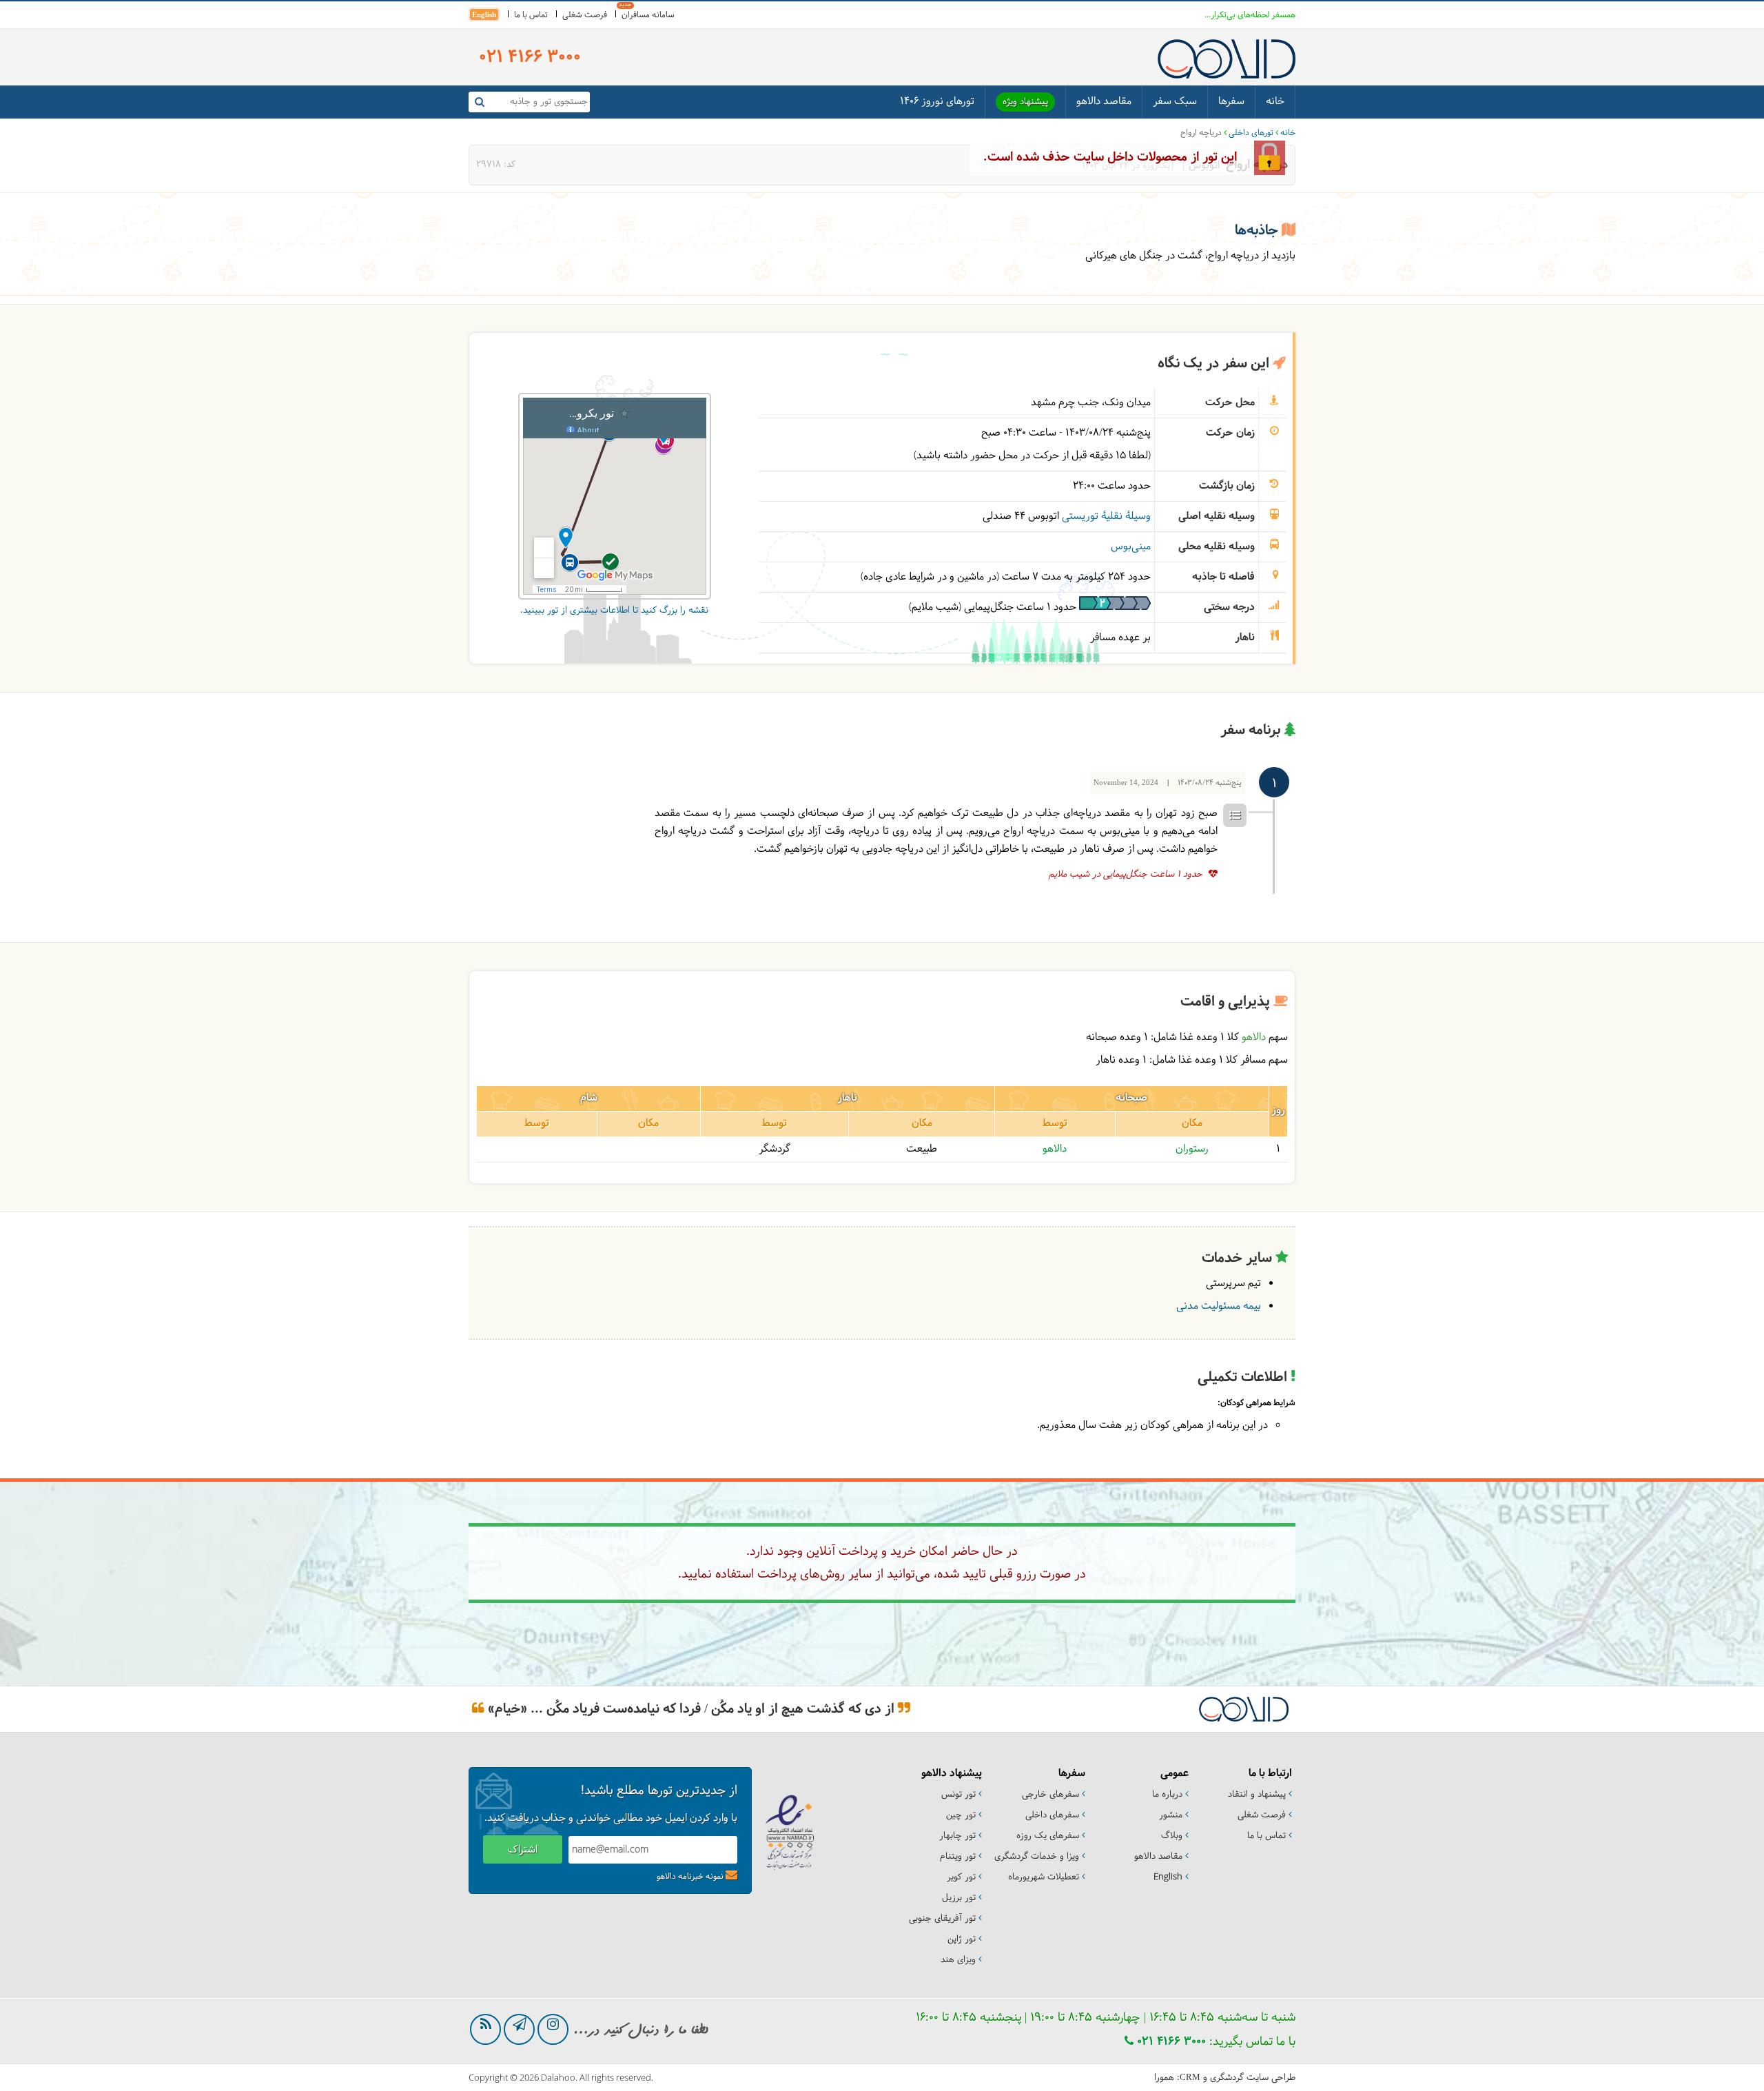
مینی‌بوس (1131, 547)
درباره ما (1167, 1795)
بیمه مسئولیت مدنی (1219, 1306)
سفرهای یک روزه (1048, 1836)
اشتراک (523, 1850)
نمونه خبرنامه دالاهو (690, 1877)
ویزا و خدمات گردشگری (1037, 1857)
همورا (1164, 2078)
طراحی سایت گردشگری (1253, 2078)
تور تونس (958, 1795)
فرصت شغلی (585, 15)
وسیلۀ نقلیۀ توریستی (1106, 517)
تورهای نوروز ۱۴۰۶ (937, 102)
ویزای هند (958, 1960)
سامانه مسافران (648, 15)
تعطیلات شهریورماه (1044, 1877)
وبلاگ (1172, 1836)
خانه (1275, 102)
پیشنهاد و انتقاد (1257, 1795)
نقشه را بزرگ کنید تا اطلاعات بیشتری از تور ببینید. (614, 611)
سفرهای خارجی (1050, 1795)
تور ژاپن (962, 1939)
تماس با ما (531, 15)
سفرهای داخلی (1052, 1815)
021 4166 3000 (1170, 2042)
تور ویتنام (958, 1857)
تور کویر (961, 1877)
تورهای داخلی (1251, 133)
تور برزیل (959, 1898)
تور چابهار (957, 1836)
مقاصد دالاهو (1104, 102)
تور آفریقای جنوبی (942, 1919)
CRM (1190, 2077)
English (484, 14)
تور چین (961, 1815)
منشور (1171, 1815)
